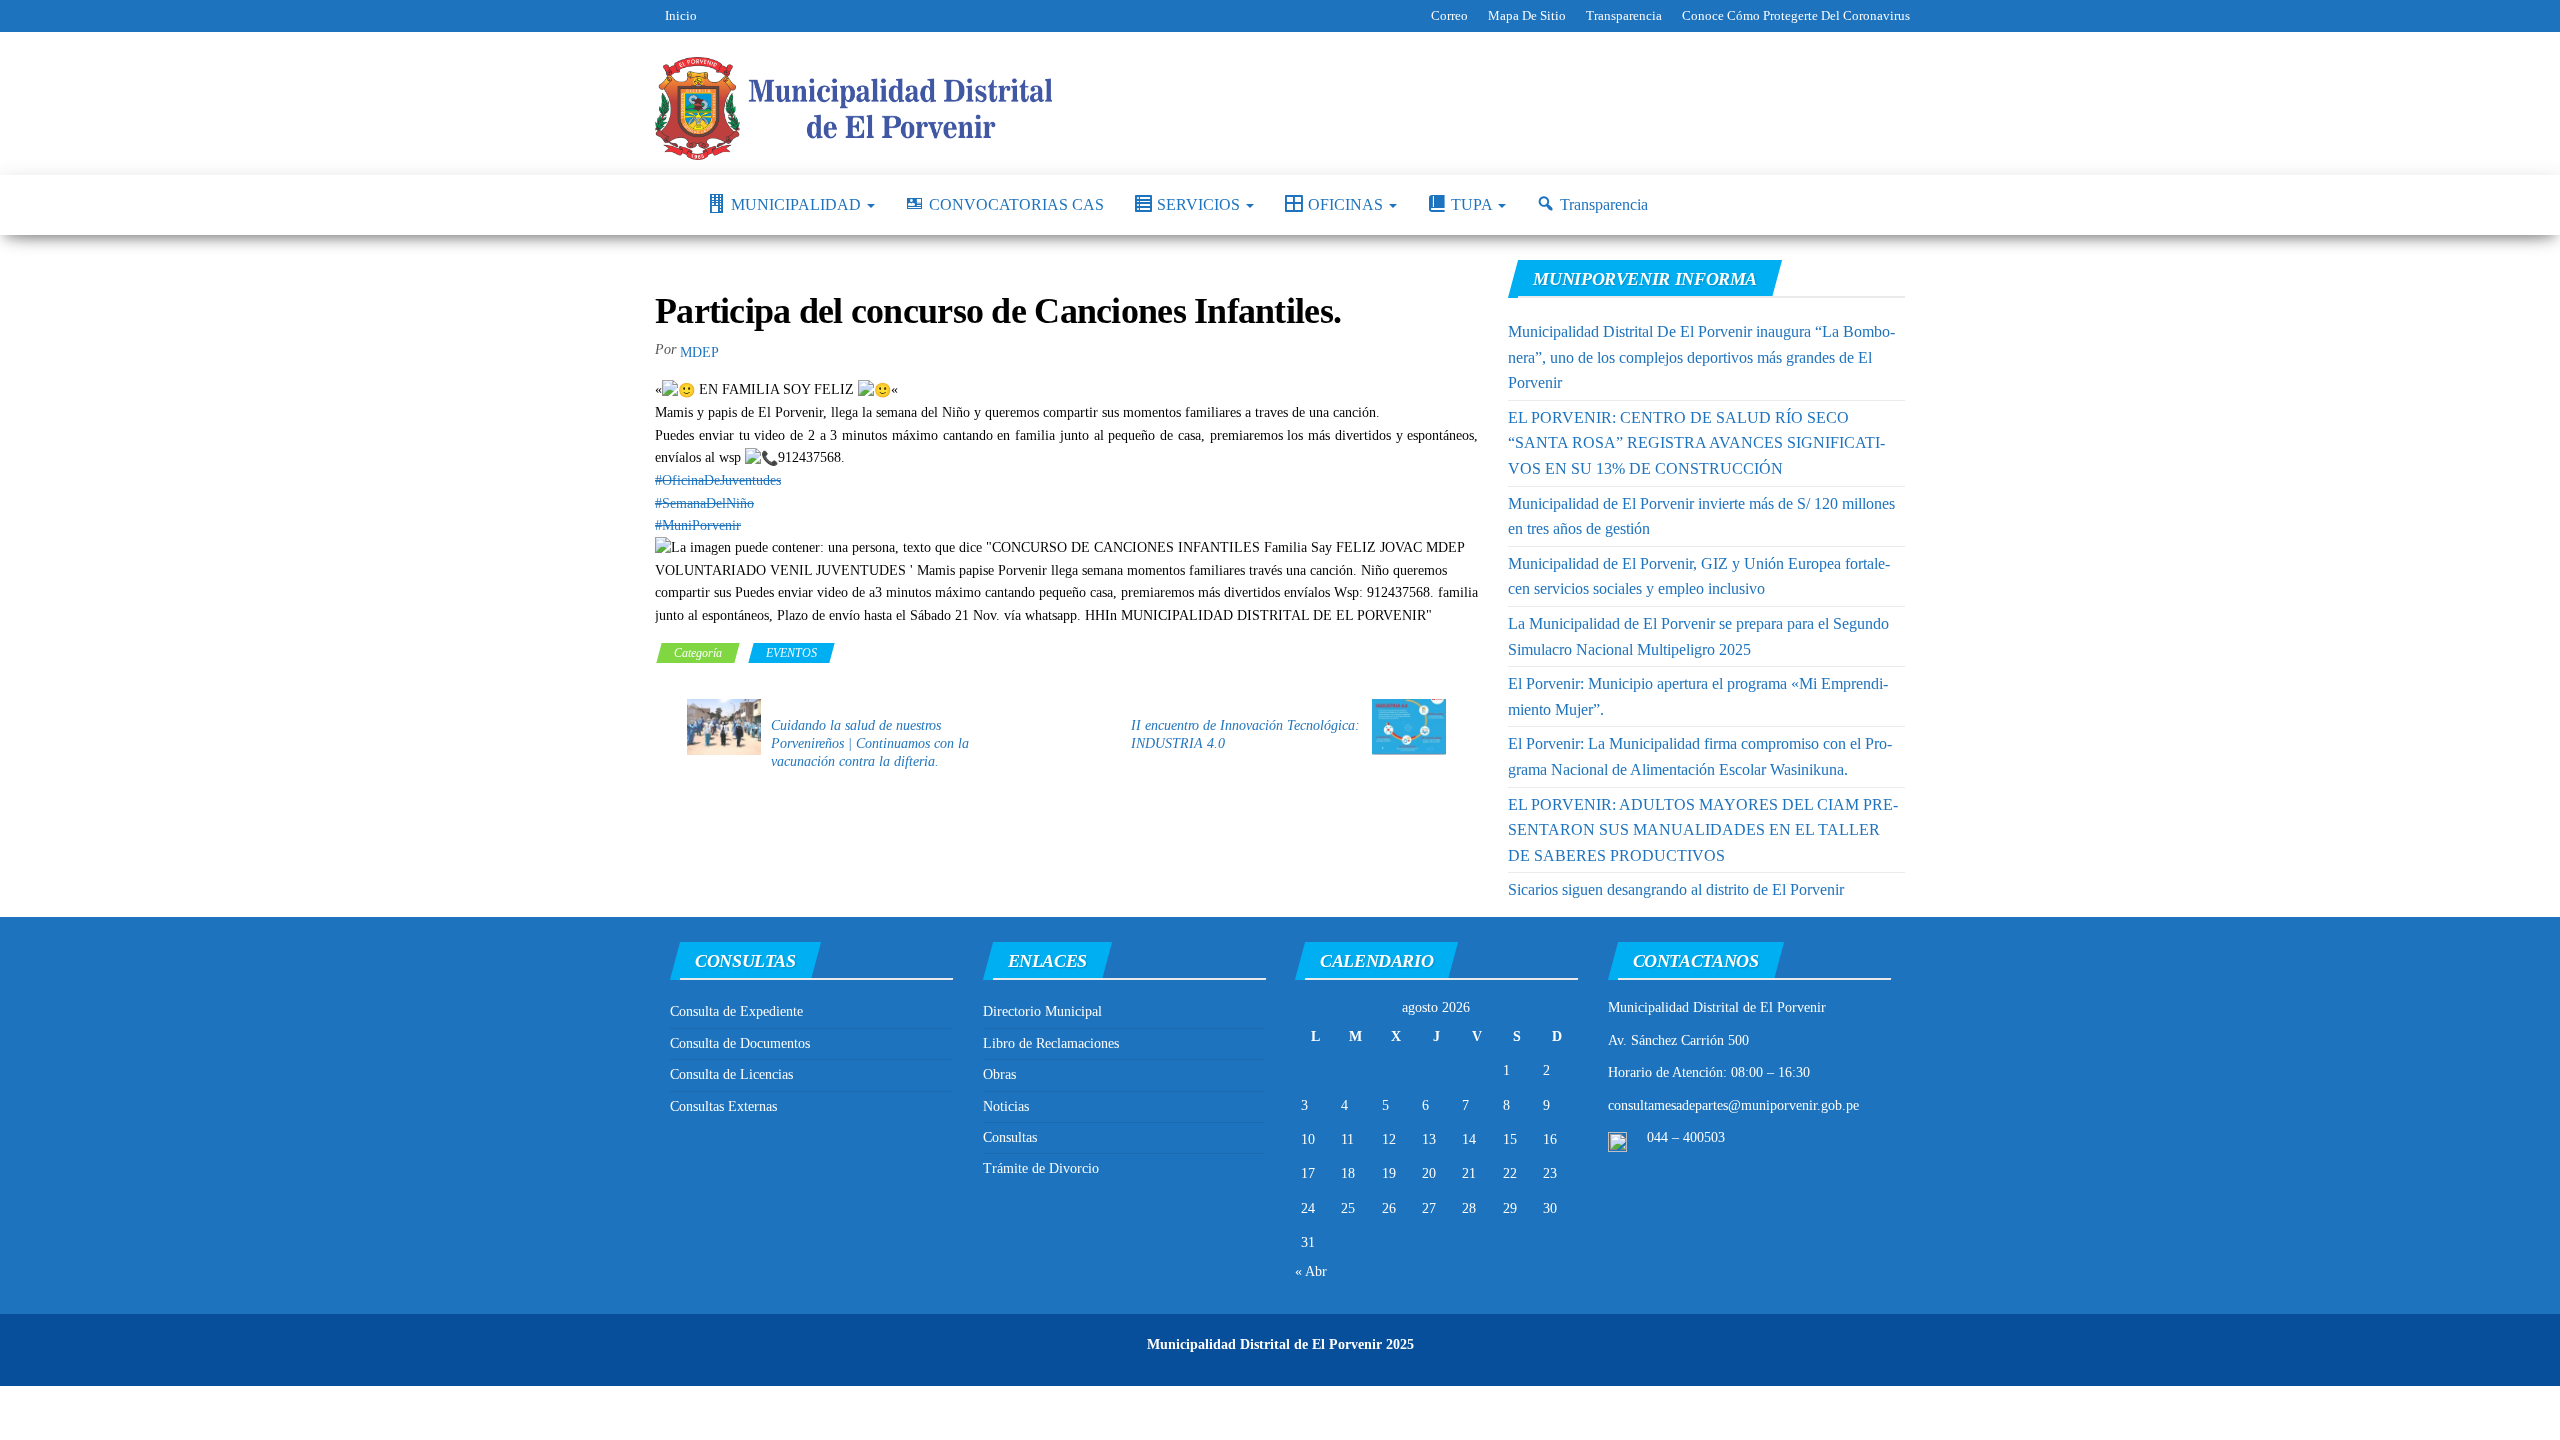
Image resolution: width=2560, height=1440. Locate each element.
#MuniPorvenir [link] (698, 525)
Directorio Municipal (1042, 1011)
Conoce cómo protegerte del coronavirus (1796, 15)
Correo (1449, 15)
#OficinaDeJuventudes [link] (718, 480)
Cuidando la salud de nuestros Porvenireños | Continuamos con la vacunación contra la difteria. (870, 743)
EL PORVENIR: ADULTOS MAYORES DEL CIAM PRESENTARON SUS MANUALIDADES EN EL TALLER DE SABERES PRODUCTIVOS (1703, 830)
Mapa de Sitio (1527, 15)
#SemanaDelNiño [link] (704, 503)
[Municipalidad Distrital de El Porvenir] (666, 205)
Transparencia (1624, 15)
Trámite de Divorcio (1041, 1168)
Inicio (681, 15)
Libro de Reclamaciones (1051, 1043)
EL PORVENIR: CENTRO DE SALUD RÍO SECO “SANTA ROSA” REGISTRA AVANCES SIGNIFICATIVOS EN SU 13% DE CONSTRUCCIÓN (1696, 443)
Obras (999, 1074)
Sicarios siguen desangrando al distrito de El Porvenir (1676, 889)
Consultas (1010, 1137)
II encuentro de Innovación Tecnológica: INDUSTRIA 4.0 (1245, 734)
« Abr (1311, 1271)
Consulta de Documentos (740, 1043)
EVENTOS (791, 653)
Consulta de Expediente (736, 1011)
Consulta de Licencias (731, 1074)
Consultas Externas (723, 1106)
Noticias (1006, 1106)
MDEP (699, 352)
